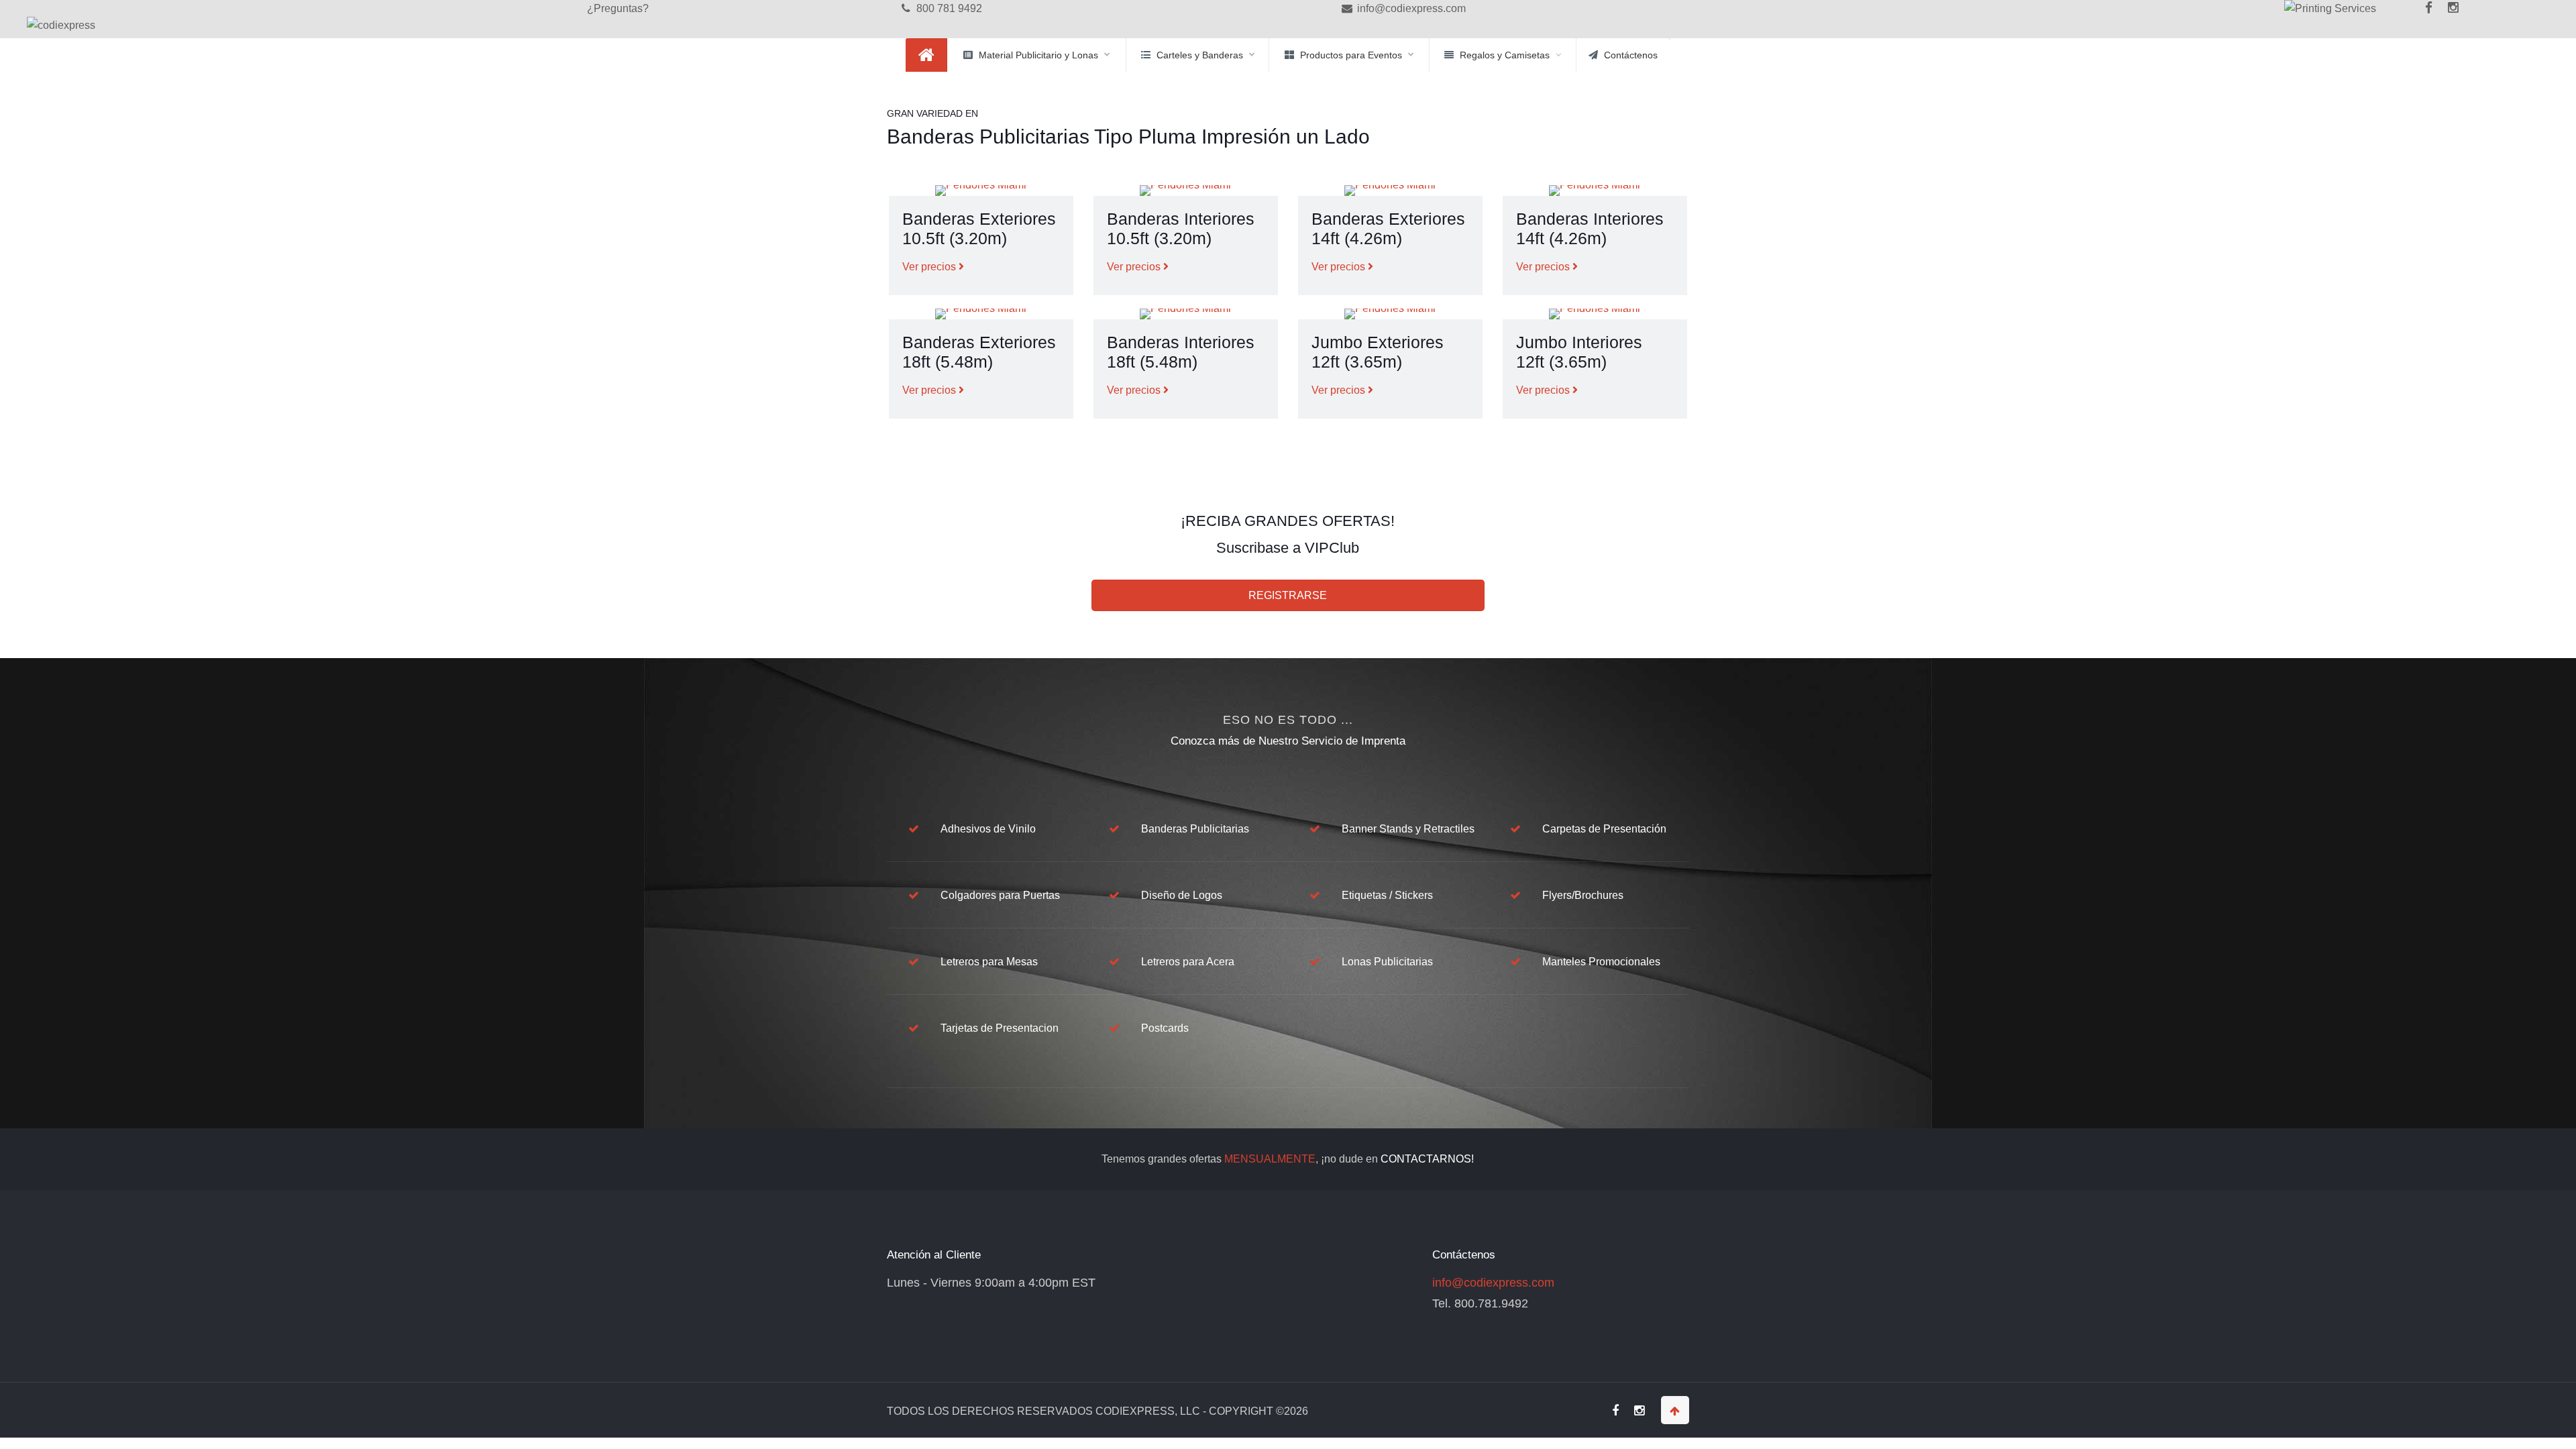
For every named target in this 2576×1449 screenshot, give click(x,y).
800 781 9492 (948, 8)
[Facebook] (2414, 17)
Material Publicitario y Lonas (1038, 55)
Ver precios (930, 267)
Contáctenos (1631, 55)
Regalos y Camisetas (1505, 55)
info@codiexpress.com (1410, 8)
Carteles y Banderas (1200, 55)
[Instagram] (2454, 8)
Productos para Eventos (1351, 55)
